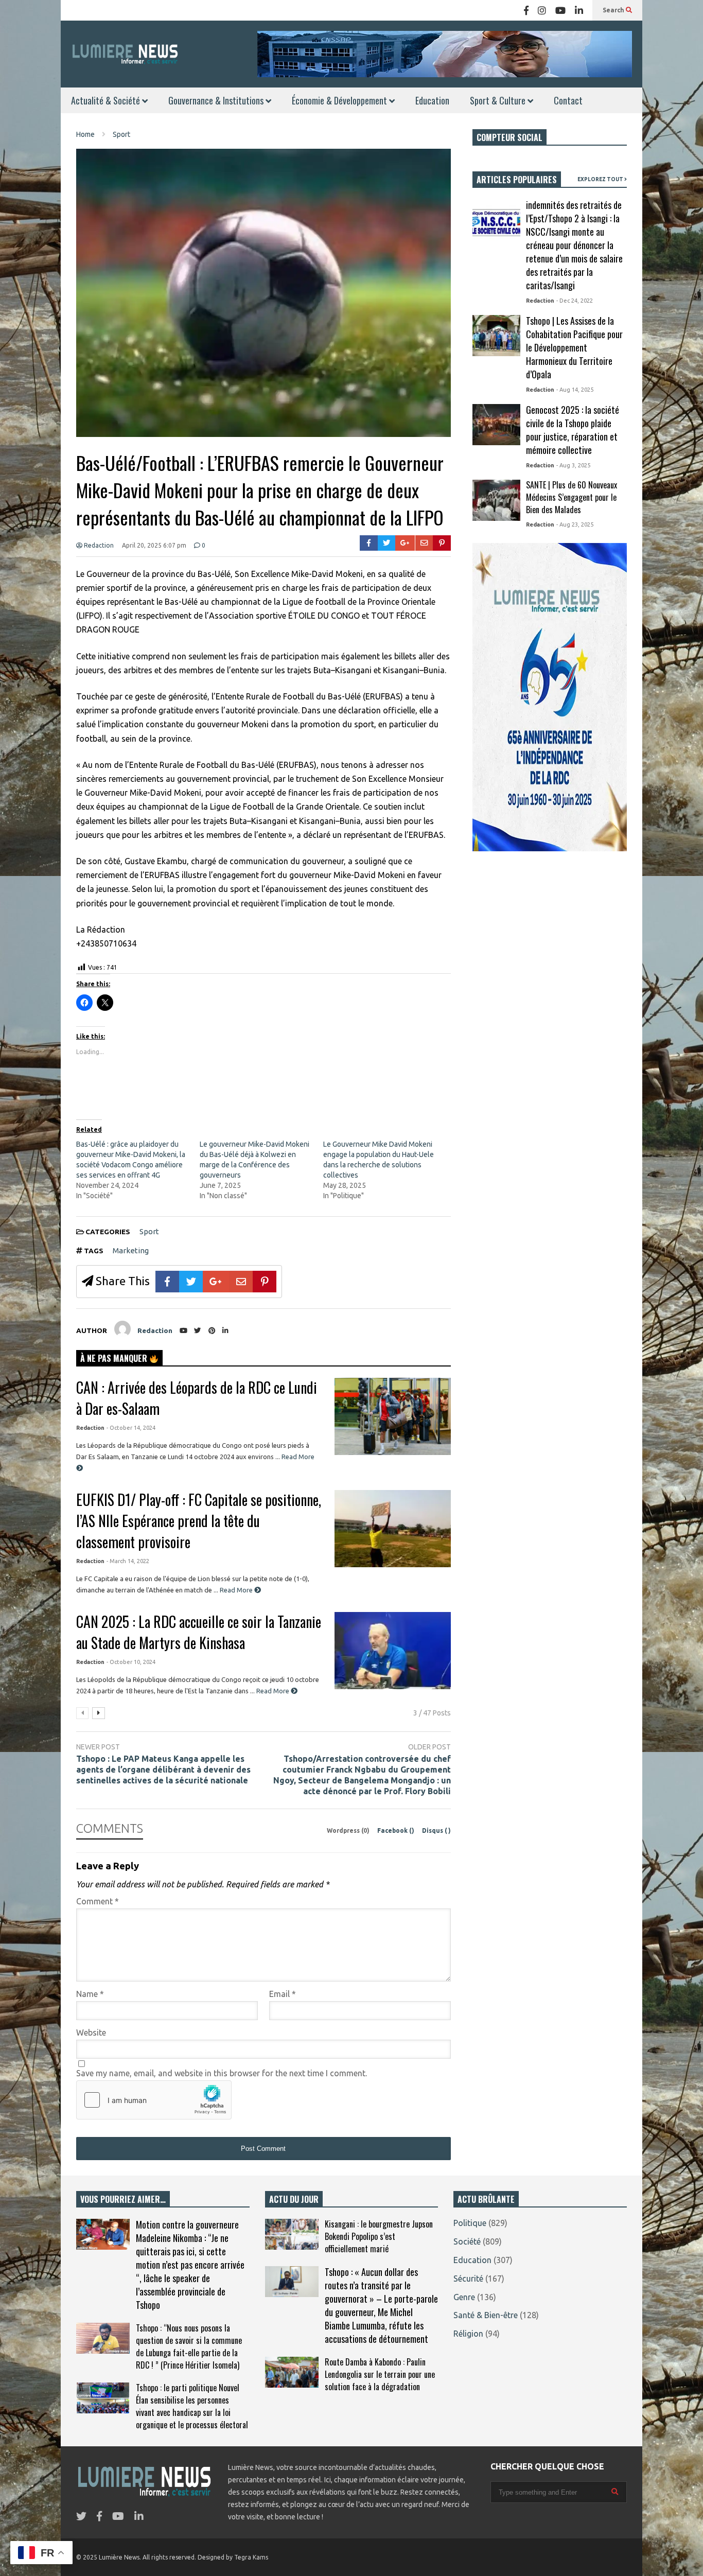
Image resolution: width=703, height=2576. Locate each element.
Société (467, 2241)
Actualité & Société (107, 100)
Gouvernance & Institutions (217, 100)
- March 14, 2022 (128, 1561)
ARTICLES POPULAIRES (517, 180)
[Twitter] (387, 543)
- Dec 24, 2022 (575, 301)
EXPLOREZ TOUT (601, 179)
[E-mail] (424, 543)
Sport (149, 1231)
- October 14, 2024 (131, 1428)
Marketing (131, 1250)
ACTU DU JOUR (294, 2199)
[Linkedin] (579, 10)
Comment (98, 1901)
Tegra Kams (251, 2557)
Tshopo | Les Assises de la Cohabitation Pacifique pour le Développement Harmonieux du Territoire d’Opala (574, 347)
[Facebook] (526, 10)
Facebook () (397, 1830)
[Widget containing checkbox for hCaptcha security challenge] (154, 2100)
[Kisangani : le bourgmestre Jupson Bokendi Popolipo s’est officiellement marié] (292, 2234)
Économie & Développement (340, 100)
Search (614, 10)
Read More (237, 1590)
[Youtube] (560, 10)
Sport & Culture (499, 100)
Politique (470, 2223)
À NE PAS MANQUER (115, 1358)
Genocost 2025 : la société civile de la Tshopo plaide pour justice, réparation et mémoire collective (573, 430)
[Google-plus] (405, 543)
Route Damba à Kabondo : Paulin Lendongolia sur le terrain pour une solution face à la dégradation (380, 2374)
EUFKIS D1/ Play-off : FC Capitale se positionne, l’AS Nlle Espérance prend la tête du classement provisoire (199, 1521)
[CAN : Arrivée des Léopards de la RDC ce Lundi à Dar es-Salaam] (393, 1416)
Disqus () (436, 1830)
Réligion (468, 2334)
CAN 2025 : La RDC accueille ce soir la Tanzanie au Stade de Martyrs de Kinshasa (199, 1632)
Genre (464, 2297)
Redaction (98, 545)
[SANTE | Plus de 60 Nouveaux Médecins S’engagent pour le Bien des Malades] (496, 500)
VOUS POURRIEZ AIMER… (123, 2199)
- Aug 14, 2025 (575, 390)
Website (91, 2032)
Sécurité (468, 2279)
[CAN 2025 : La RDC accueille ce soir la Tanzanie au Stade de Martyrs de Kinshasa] (393, 1651)
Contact (568, 100)
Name (90, 1994)
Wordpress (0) (349, 1830)
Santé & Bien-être (486, 2315)
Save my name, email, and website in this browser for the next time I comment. (222, 2073)
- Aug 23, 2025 (575, 524)
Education (432, 100)
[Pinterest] (442, 543)
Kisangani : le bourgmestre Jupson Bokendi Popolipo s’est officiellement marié (379, 2236)
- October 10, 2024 (131, 1662)
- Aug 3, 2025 (573, 465)
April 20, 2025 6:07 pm (154, 545)
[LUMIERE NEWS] (125, 54)
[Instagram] (542, 10)
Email (283, 1994)
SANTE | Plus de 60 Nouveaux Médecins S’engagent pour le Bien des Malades (572, 497)
